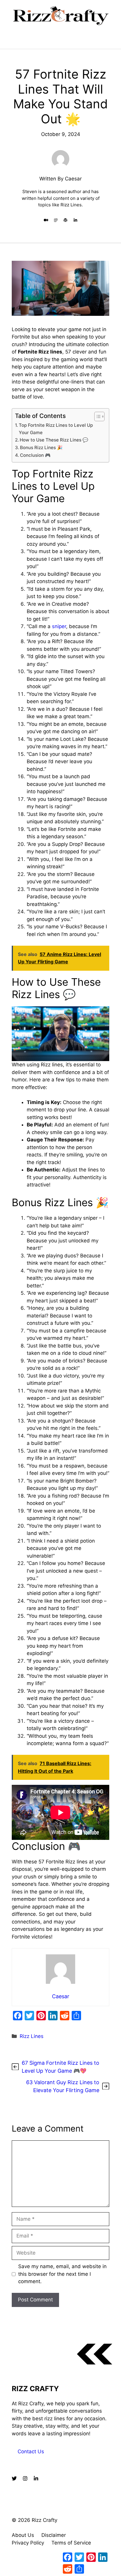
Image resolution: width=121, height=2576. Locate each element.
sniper (59, 626)
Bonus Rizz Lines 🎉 (41, 448)
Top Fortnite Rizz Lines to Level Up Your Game (56, 429)
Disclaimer (54, 2535)
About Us (23, 2535)
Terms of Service (71, 2543)
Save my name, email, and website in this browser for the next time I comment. (62, 2274)
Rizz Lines (32, 2036)
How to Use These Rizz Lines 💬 (54, 440)
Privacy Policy (28, 2543)
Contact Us (31, 2451)
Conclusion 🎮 (35, 455)
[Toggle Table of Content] (96, 416)
